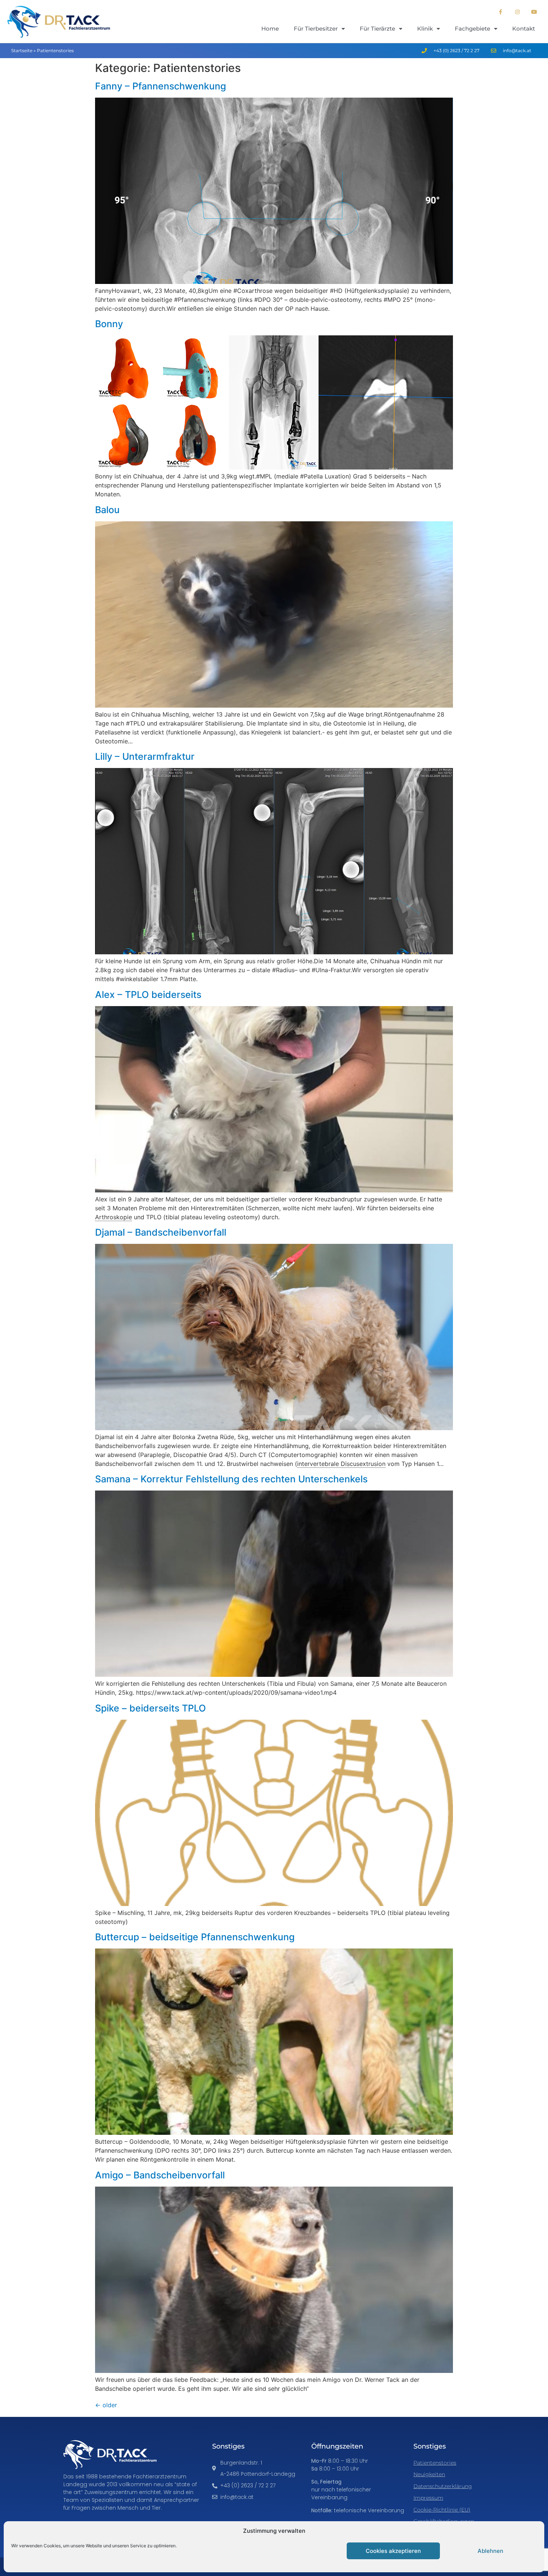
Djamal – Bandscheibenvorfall (161, 1232)
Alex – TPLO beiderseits (148, 995)
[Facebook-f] (501, 12)
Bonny (109, 324)
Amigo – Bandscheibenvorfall (160, 2175)
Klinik (425, 29)
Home (270, 29)
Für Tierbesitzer (316, 29)
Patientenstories (435, 2463)
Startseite (22, 50)
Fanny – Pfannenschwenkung (160, 86)
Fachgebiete (473, 29)
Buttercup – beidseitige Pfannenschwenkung (195, 1937)
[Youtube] (534, 12)
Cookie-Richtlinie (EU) (442, 2510)
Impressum (428, 2498)
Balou (107, 510)
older (106, 2405)
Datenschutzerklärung (443, 2486)
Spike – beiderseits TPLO (150, 1708)
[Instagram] (517, 12)
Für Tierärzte (377, 29)
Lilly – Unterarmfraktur (145, 756)
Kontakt (524, 29)
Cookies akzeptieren (393, 2551)
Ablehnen (490, 2551)
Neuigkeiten (429, 2474)
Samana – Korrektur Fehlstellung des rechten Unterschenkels (231, 1479)
